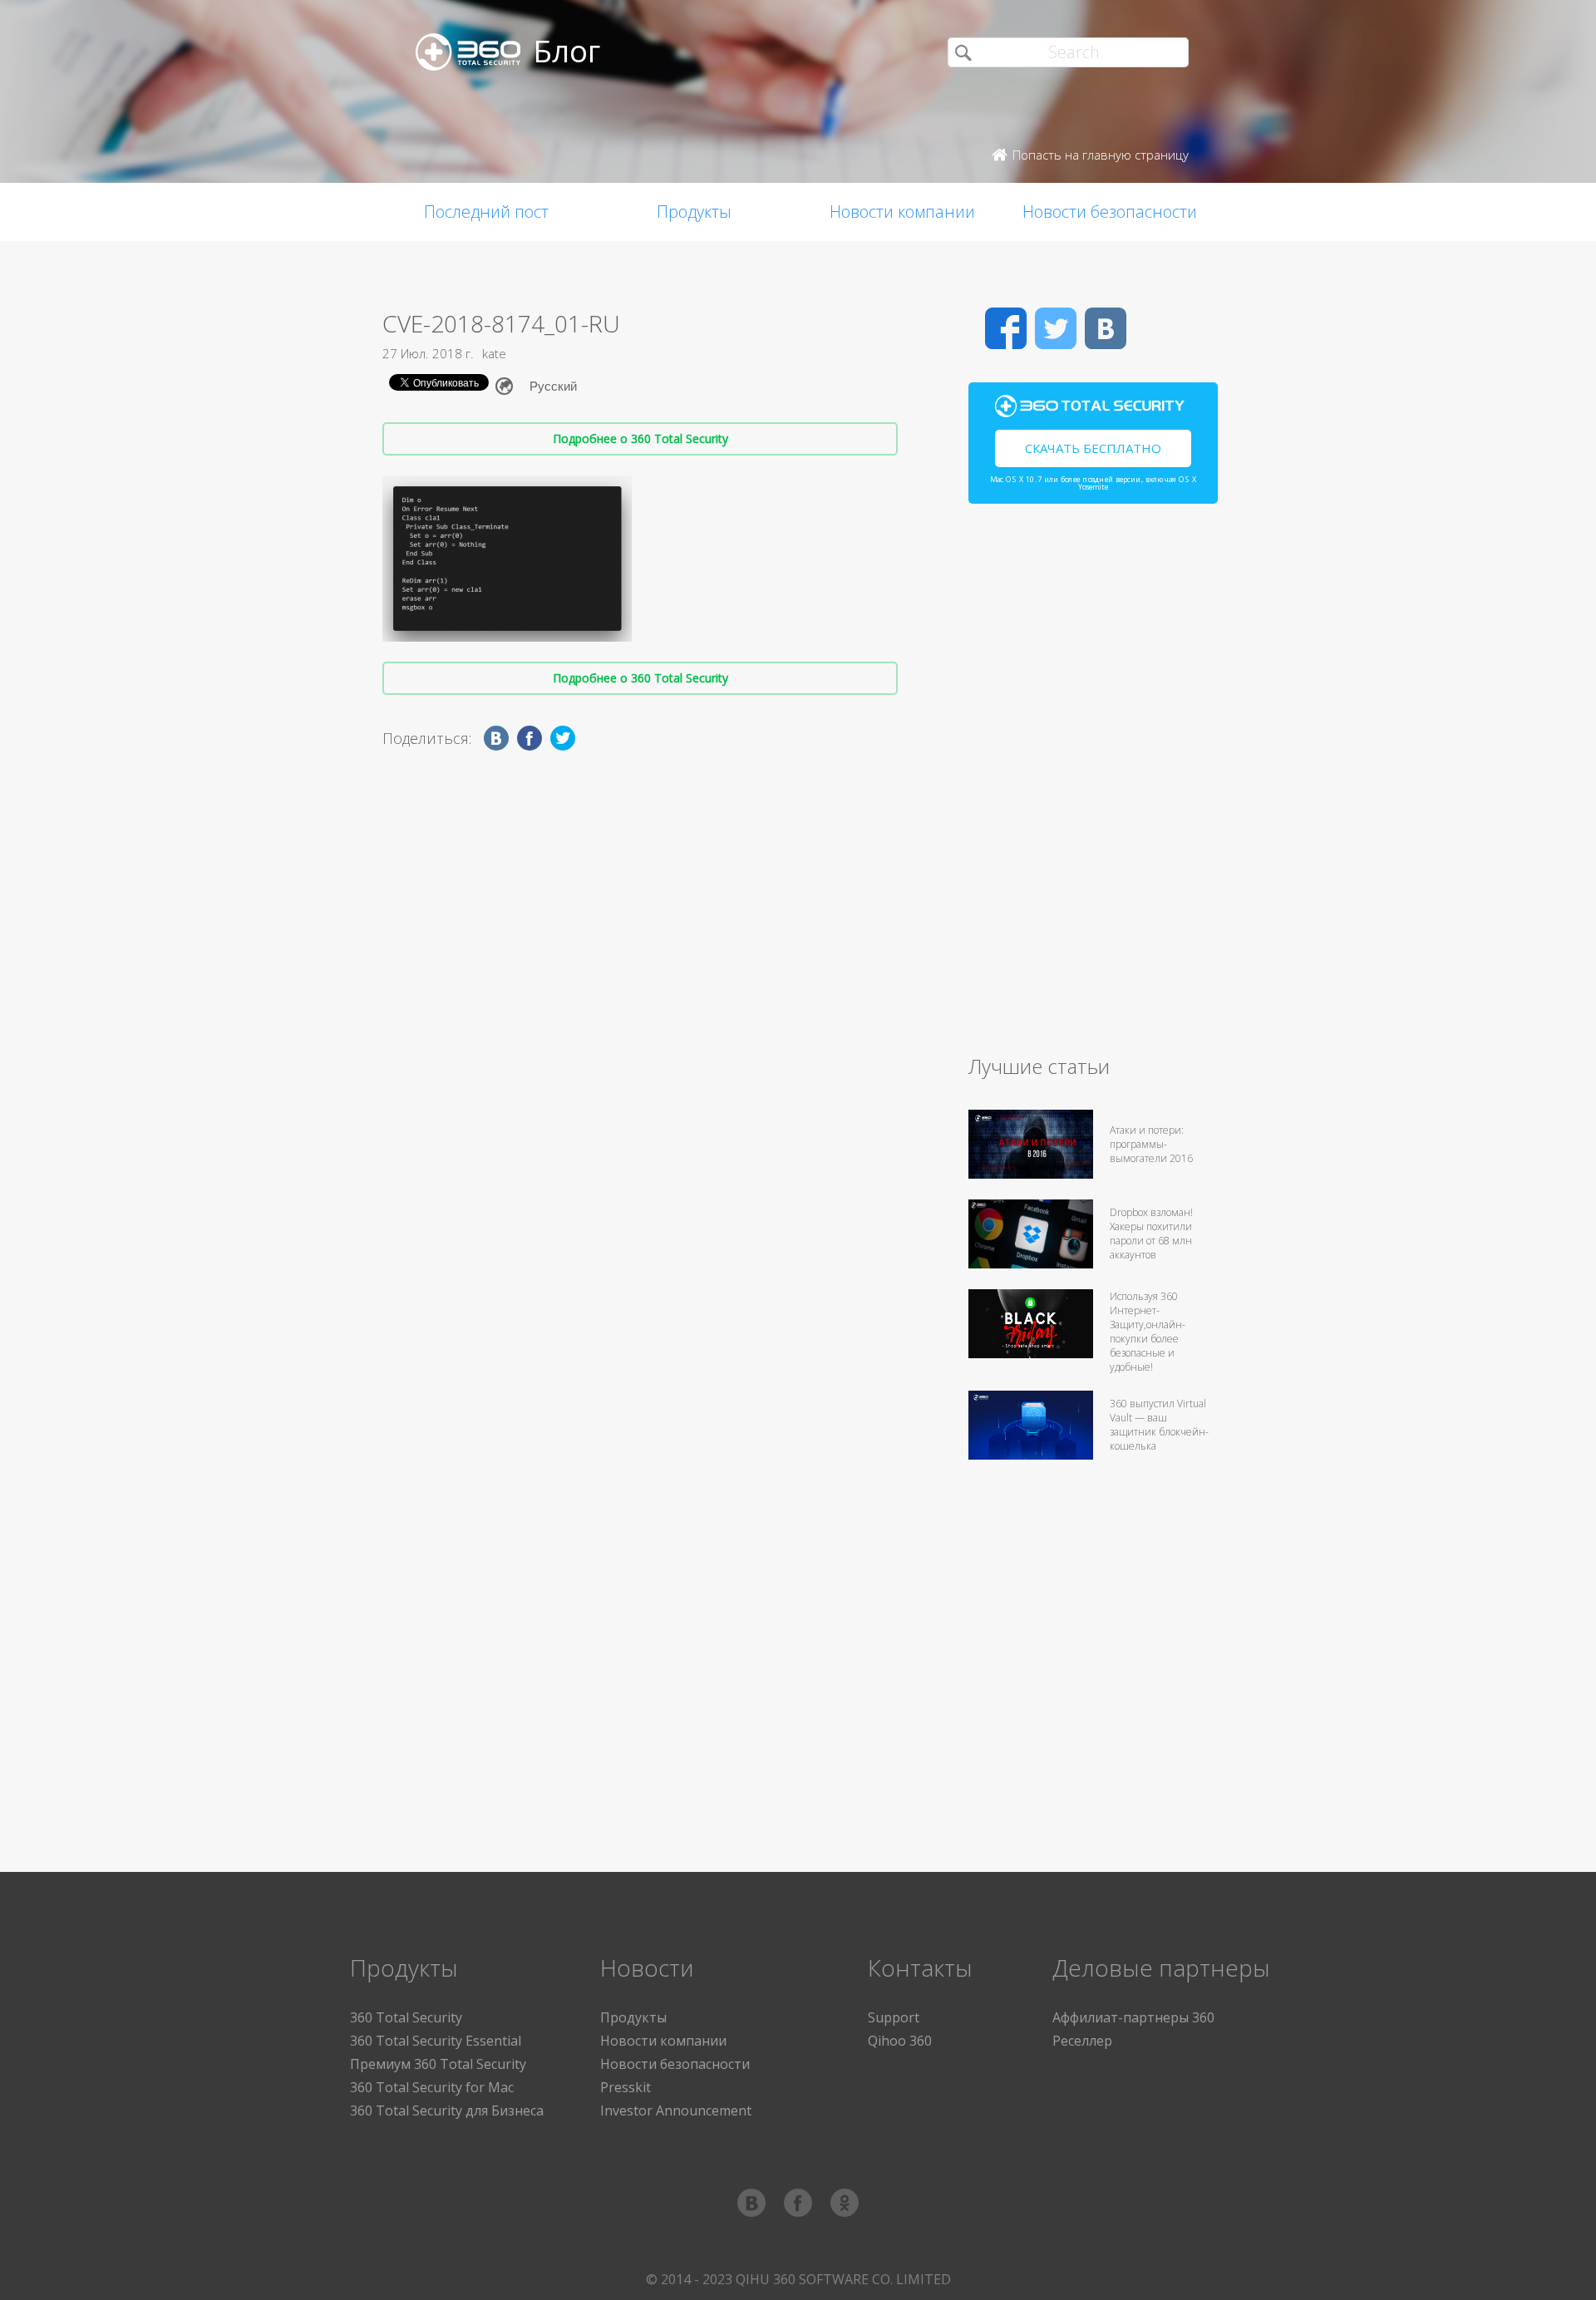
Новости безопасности (1110, 212)
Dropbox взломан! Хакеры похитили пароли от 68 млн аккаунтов (1151, 1234)
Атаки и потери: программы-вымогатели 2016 (1151, 1144)
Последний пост (486, 212)
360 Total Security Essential (436, 2041)
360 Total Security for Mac (432, 2087)
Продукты (694, 212)
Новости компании (902, 212)
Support (894, 2017)
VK (1106, 328)
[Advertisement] (1093, 786)
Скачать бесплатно (1093, 448)
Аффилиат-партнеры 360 (1133, 2017)
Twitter (1056, 328)
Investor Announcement (676, 2110)
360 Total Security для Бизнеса (447, 2110)
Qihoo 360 (900, 2041)
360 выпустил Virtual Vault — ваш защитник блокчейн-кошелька (1159, 1425)
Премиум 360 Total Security (438, 2064)
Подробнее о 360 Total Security (640, 438)
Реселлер (1082, 2041)
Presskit (626, 2087)
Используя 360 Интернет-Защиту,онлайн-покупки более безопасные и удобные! (1148, 1332)
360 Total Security (406, 2017)
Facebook (1006, 328)
